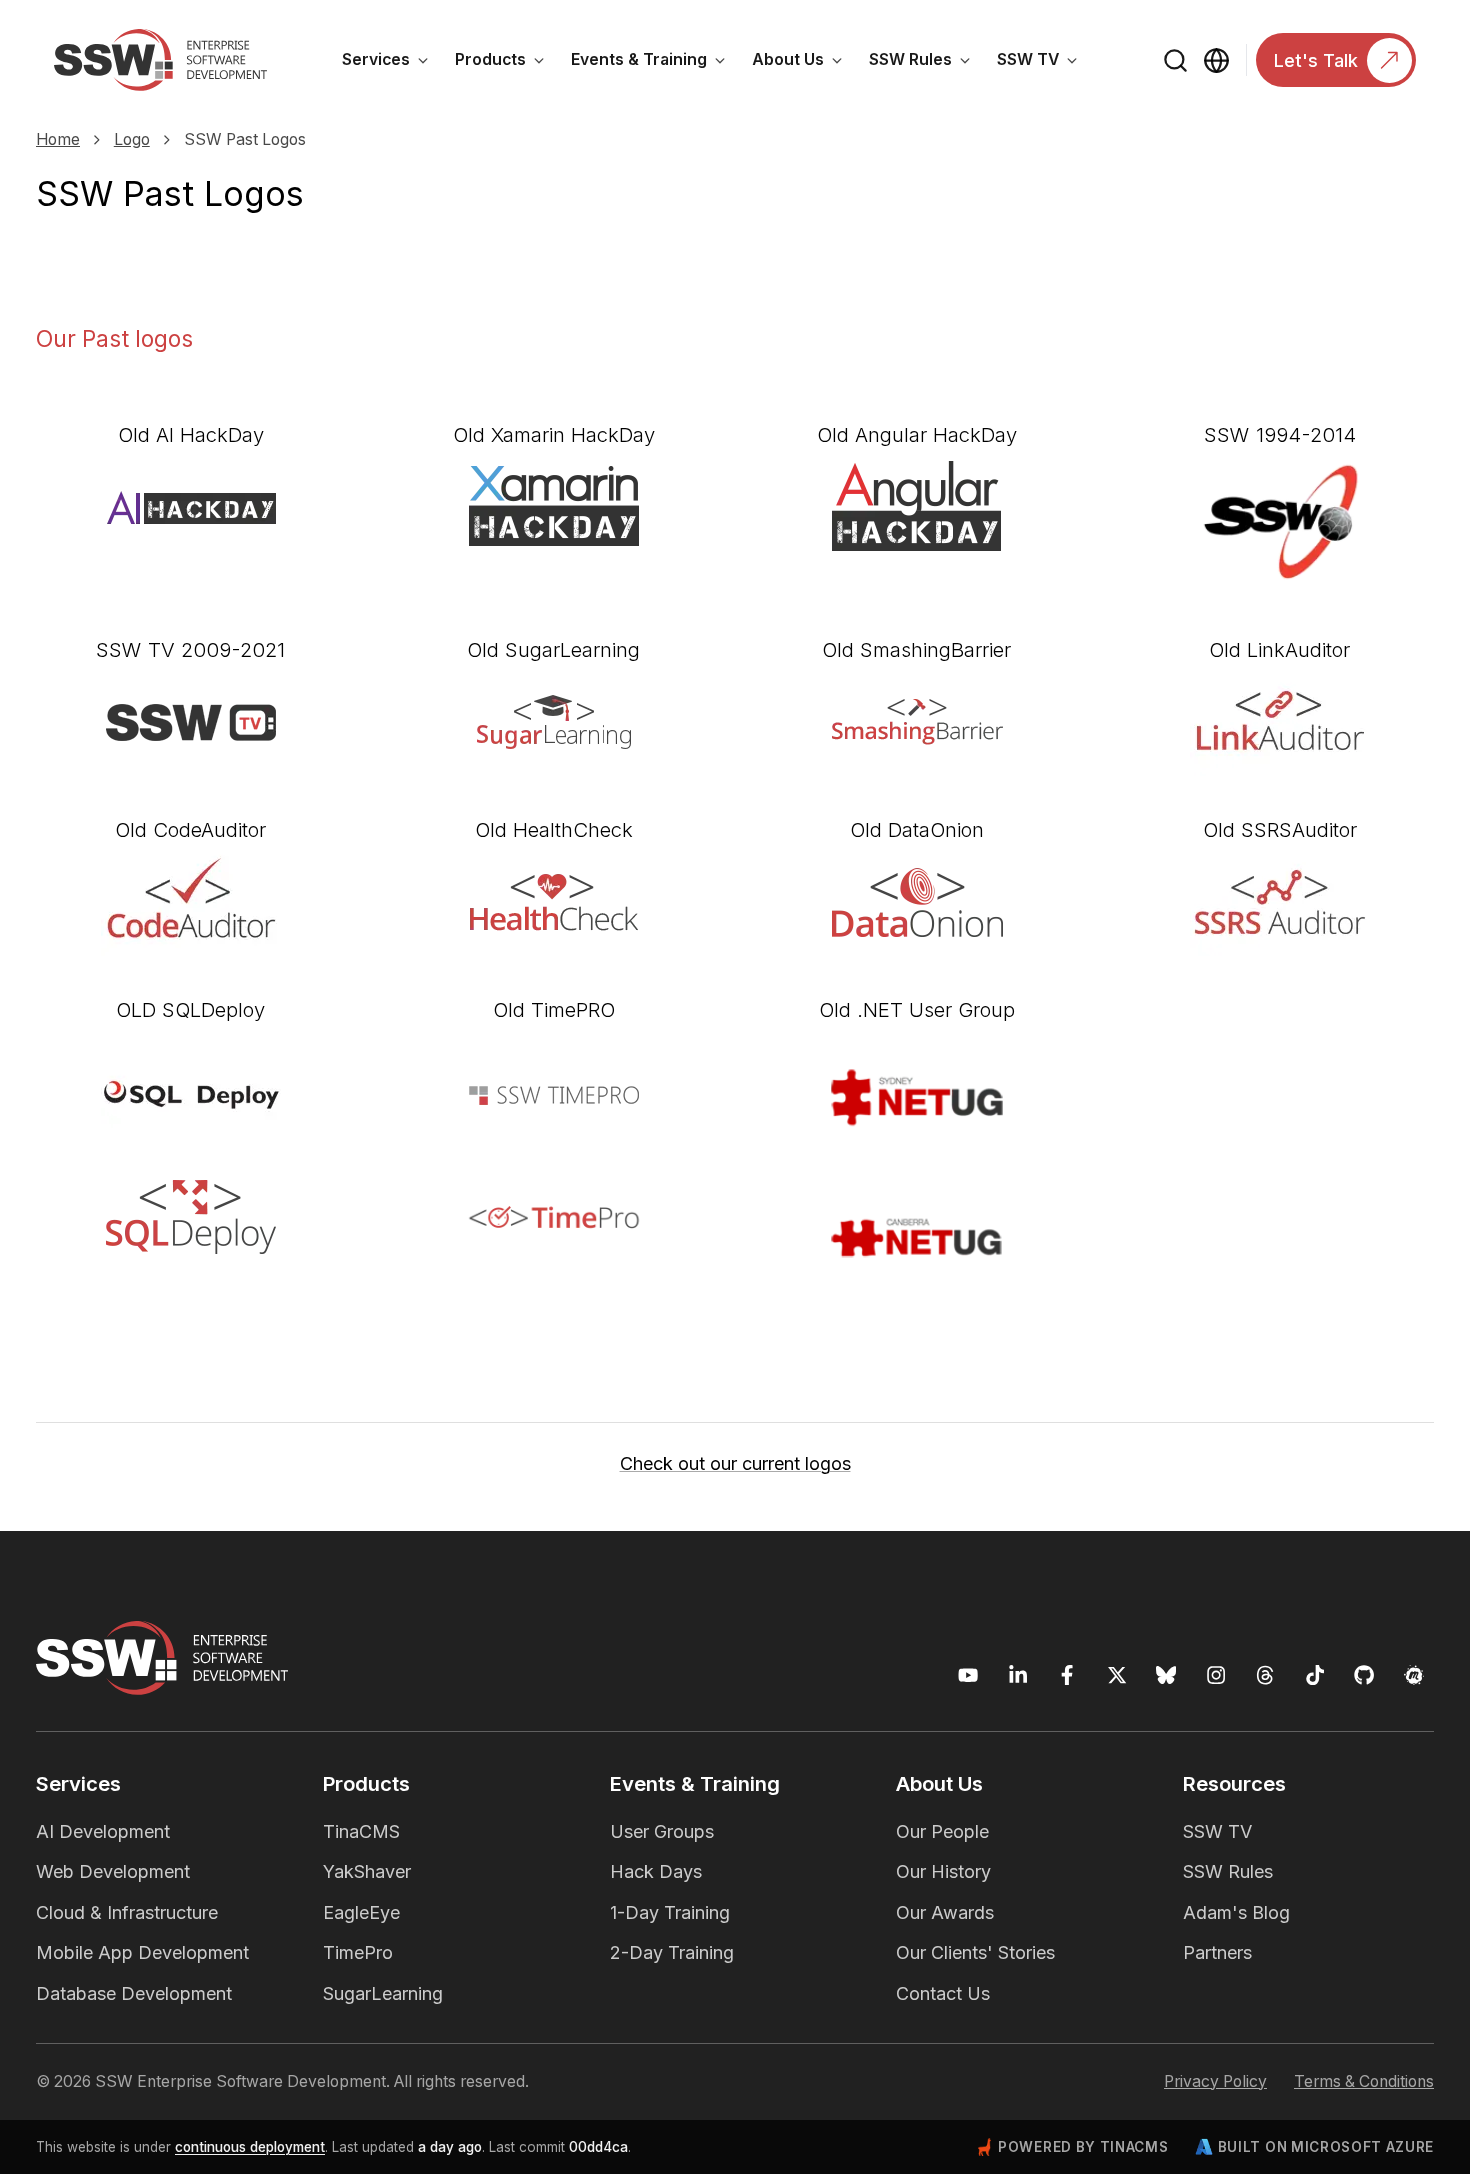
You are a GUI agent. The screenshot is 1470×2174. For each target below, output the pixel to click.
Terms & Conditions (1364, 2081)
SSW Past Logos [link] (245, 139)
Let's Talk (1316, 60)
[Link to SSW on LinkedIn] (1018, 1675)
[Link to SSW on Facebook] (1067, 1675)
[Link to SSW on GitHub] (1364, 1675)
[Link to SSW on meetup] (1414, 1675)
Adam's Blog (1236, 1912)
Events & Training (655, 63)
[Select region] (1216, 60)
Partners (1217, 1952)
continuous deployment (250, 2147)
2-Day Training (672, 1952)
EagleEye (361, 1912)
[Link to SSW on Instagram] (1216, 1675)
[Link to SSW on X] (1117, 1675)
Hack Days (656, 1871)
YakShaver (367, 1871)
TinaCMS (361, 1831)
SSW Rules (926, 63)
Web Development (113, 1871)
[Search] (1176, 60)
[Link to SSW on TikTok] (1315, 1675)
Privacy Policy (1215, 2081)
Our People (942, 1831)
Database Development (134, 1993)
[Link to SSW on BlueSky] (1166, 1675)
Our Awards (945, 1912)
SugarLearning (383, 1993)
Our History (943, 1871)
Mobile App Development (142, 1952)
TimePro (358, 1952)
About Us (804, 63)
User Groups (662, 1831)
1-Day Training (670, 1912)
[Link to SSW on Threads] (1265, 1675)
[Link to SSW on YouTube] (968, 1675)
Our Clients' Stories (975, 1952)
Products (506, 63)
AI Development (103, 1831)
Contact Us (943, 1993)
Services (392, 63)
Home (58, 139)
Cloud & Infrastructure (127, 1912)
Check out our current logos (735, 1463)
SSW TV (1044, 63)
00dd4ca (598, 2147)
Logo (132, 139)
